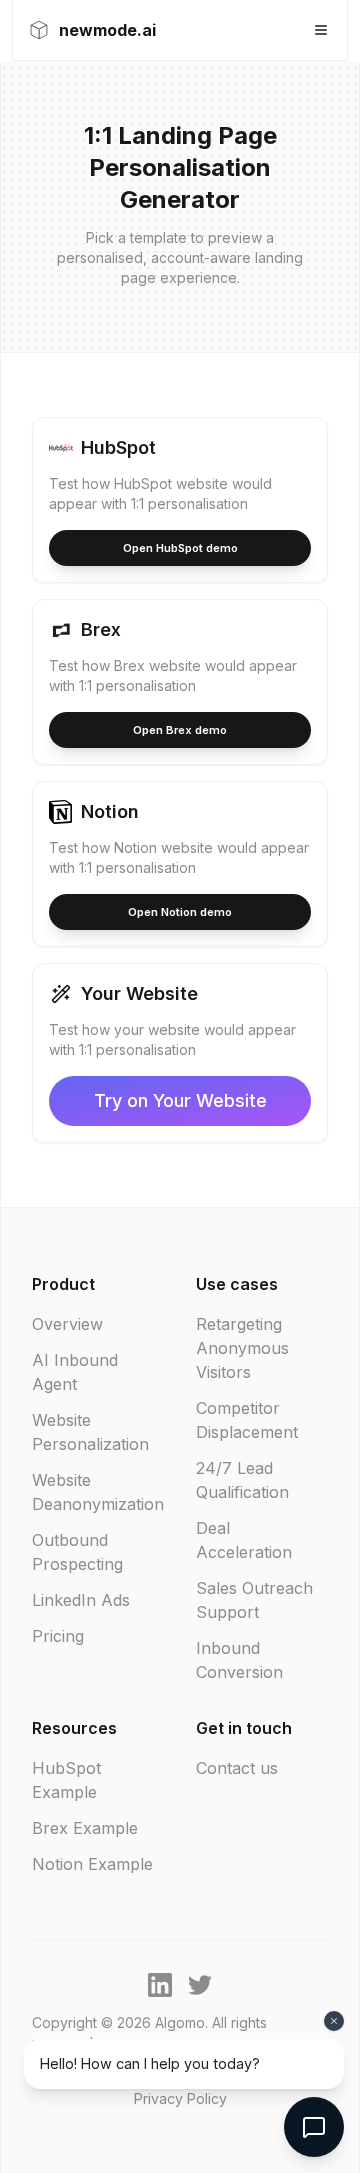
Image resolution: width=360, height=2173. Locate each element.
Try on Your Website (180, 1100)
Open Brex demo (180, 730)
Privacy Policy (180, 2098)
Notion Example (92, 1864)
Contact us (237, 1768)
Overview (67, 1324)
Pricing (58, 1636)
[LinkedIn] (160, 1985)
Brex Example (85, 1828)
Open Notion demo (180, 912)
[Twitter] (200, 1985)
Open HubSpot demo (180, 548)
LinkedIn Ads (81, 1600)
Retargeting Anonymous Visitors (242, 1348)
